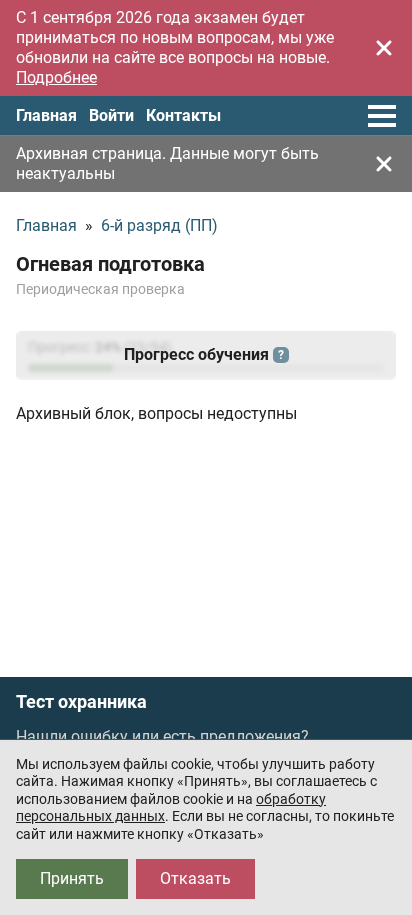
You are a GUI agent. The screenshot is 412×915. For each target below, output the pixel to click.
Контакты (183, 115)
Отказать (195, 878)
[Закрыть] (384, 48)
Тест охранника (81, 702)
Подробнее (56, 77)
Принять (72, 878)
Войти (111, 115)
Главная (46, 115)
